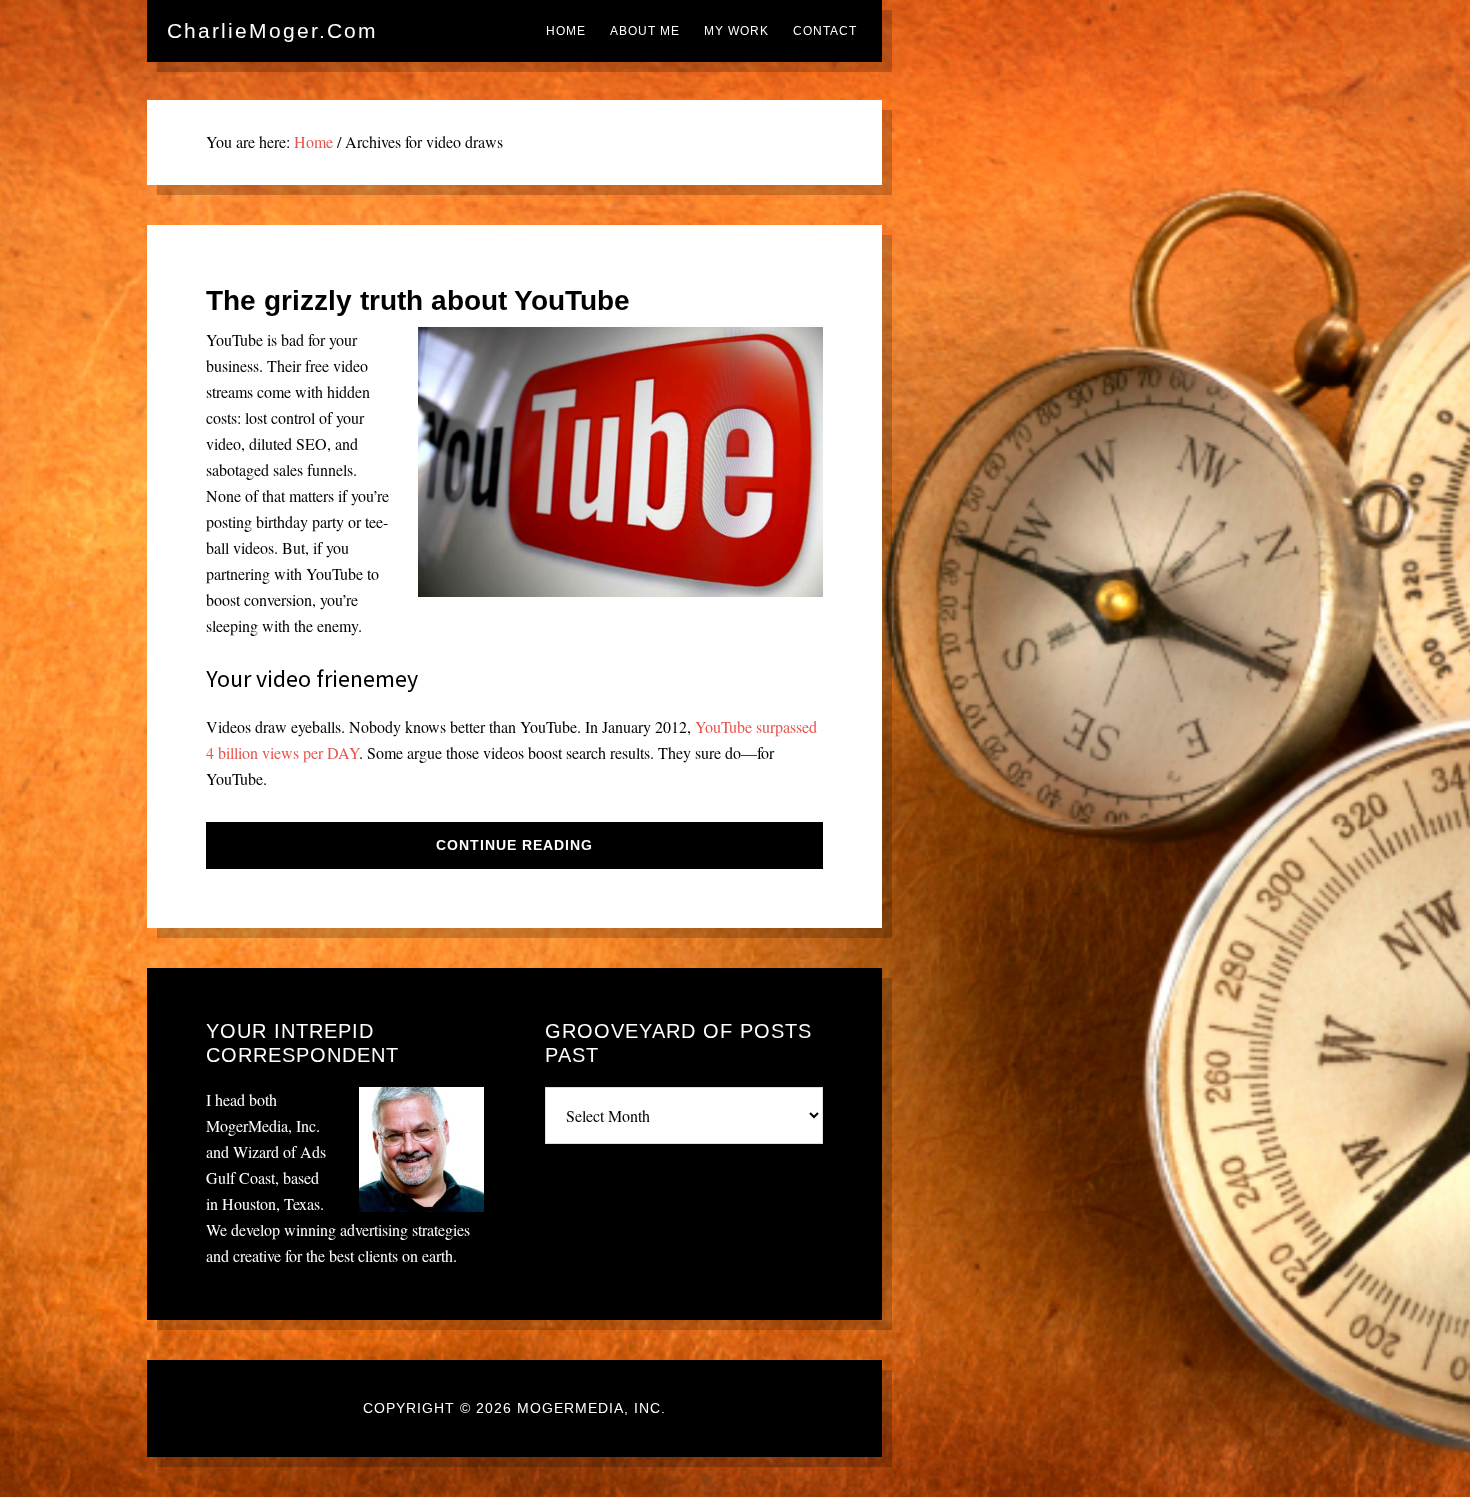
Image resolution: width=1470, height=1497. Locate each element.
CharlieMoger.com (272, 30)
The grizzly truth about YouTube (418, 300)
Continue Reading (514, 845)
